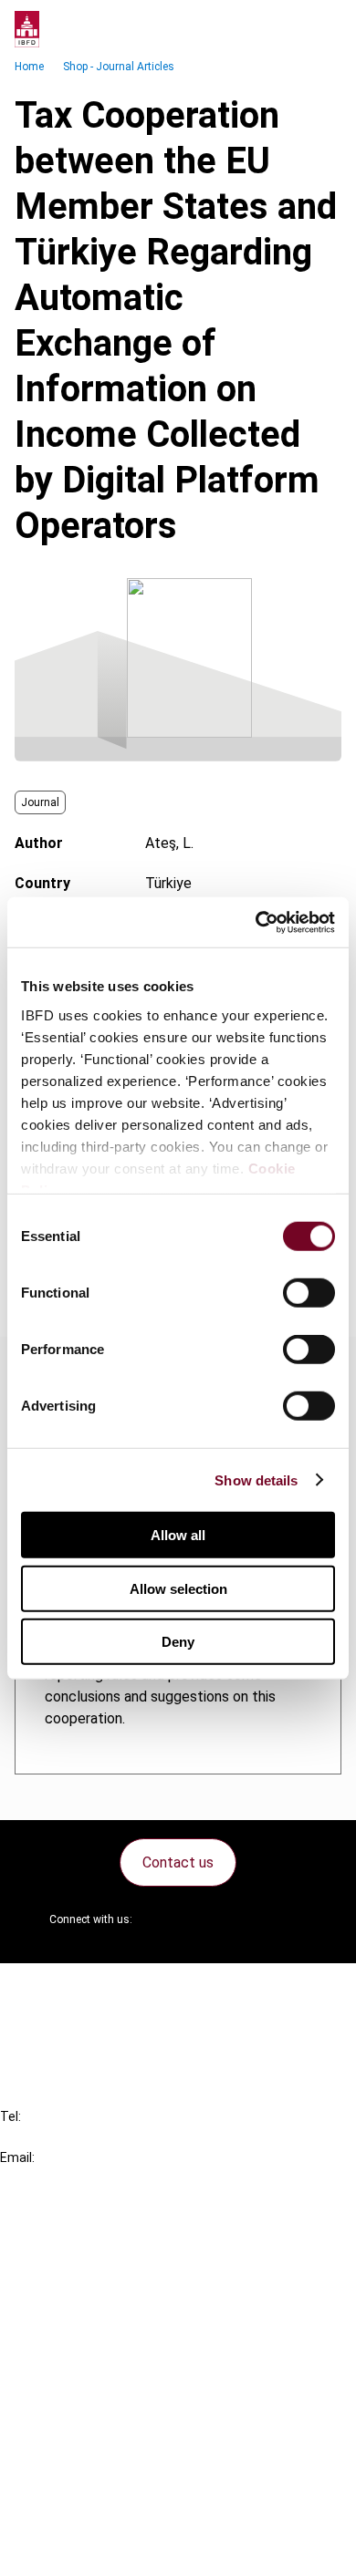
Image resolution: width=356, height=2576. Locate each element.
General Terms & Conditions (125, 2419)
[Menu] (323, 29)
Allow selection (178, 1588)
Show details (256, 1479)
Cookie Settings (88, 2517)
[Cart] (287, 29)
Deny (178, 1642)
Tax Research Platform (111, 2269)
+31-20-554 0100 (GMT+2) (88, 2137)
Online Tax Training (96, 2302)
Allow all (178, 1535)
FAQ (50, 2021)
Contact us (178, 1862)
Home (29, 67)
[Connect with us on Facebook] (293, 1919)
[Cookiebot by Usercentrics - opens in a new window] (256, 922)
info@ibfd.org (43, 2178)
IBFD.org (64, 2236)
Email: (17, 2157)
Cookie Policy (80, 2484)
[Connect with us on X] (162, 1919)
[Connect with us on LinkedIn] (205, 1919)
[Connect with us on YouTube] (249, 1919)
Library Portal (80, 2335)
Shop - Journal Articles (119, 67)
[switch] (309, 1293)
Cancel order (77, 1988)
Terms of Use (80, 2550)
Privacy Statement (98, 2452)
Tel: (10, 2116)
